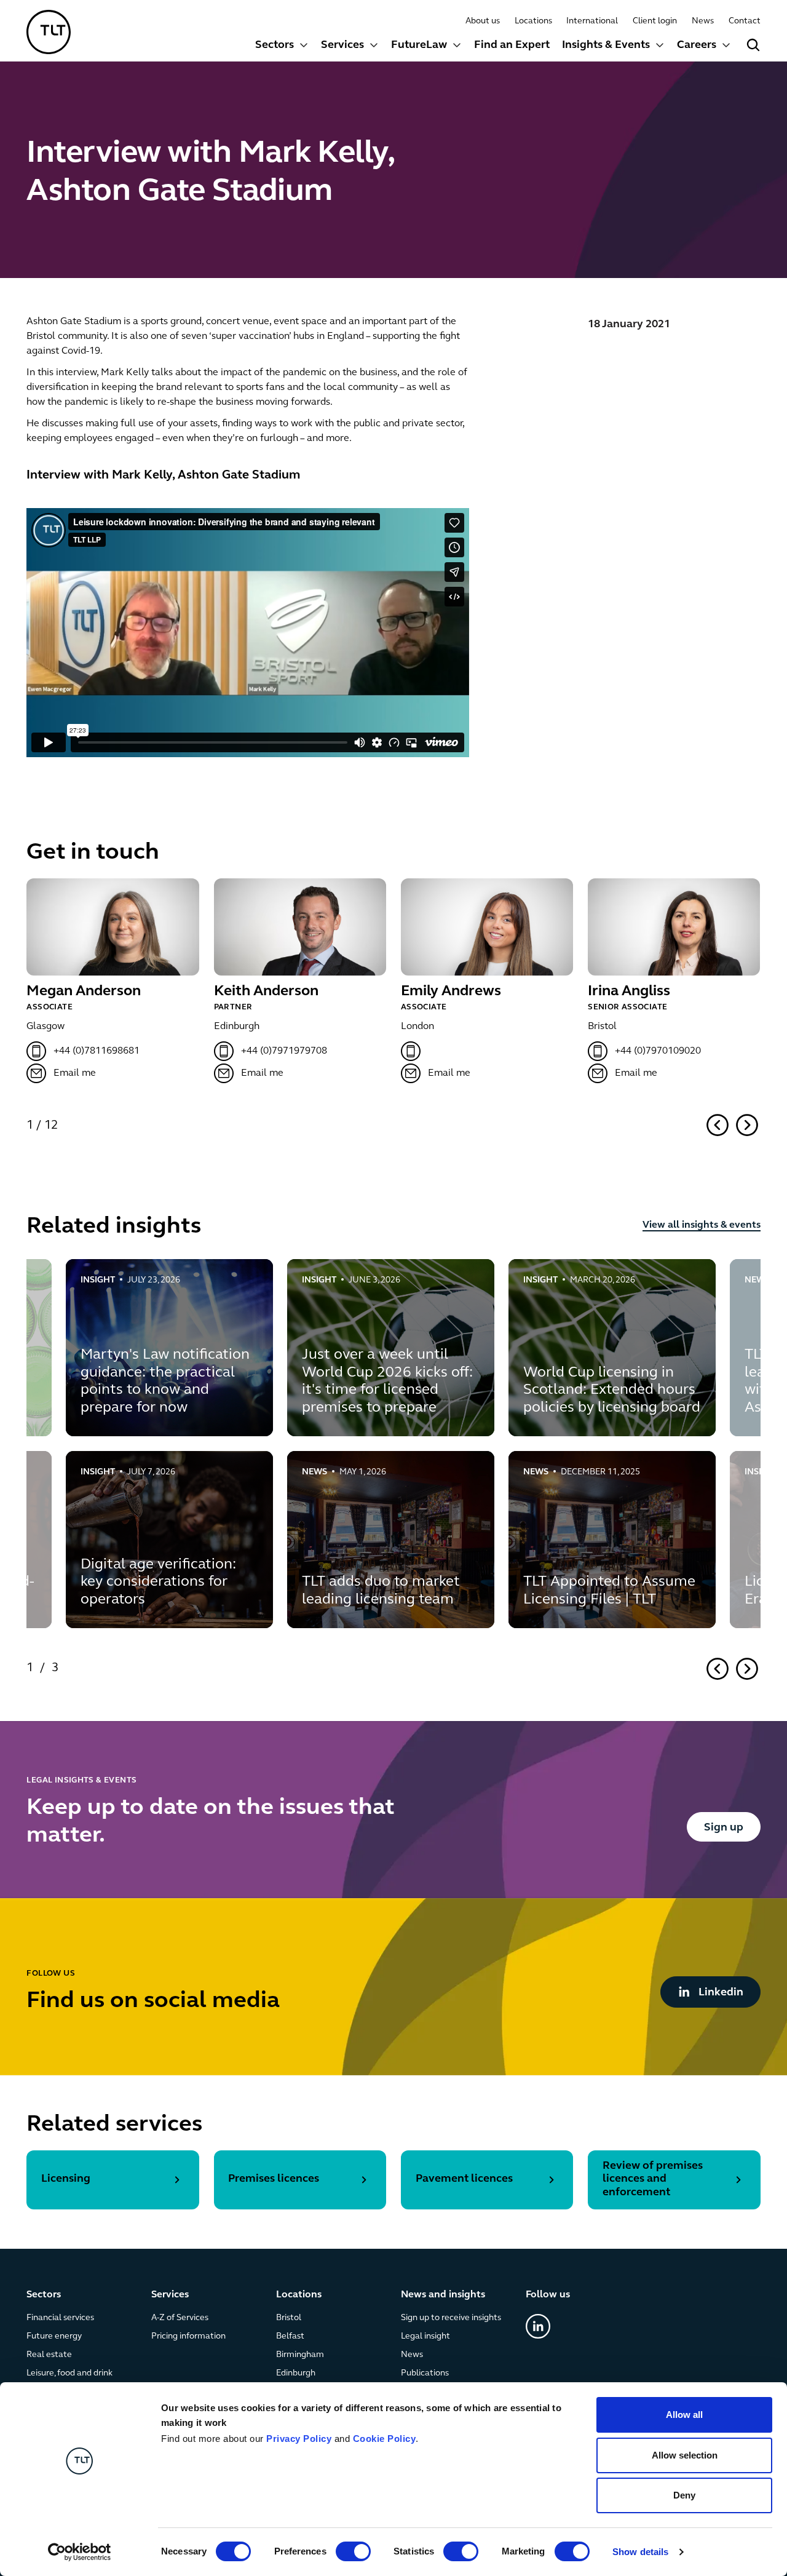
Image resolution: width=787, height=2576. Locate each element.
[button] (282, 47)
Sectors (275, 46)
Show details (640, 2552)
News (703, 21)
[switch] (353, 2551)
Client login (655, 21)
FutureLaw (419, 46)
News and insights (443, 2295)
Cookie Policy (385, 2439)
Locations (533, 21)
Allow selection (685, 2455)
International (592, 21)
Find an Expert (512, 46)
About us (483, 21)
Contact (745, 21)
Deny (684, 2495)
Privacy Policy (299, 2439)
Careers (697, 46)
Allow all (684, 2415)
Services (342, 46)
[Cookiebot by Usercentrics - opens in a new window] (80, 2552)
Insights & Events (606, 46)
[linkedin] (538, 2327)
